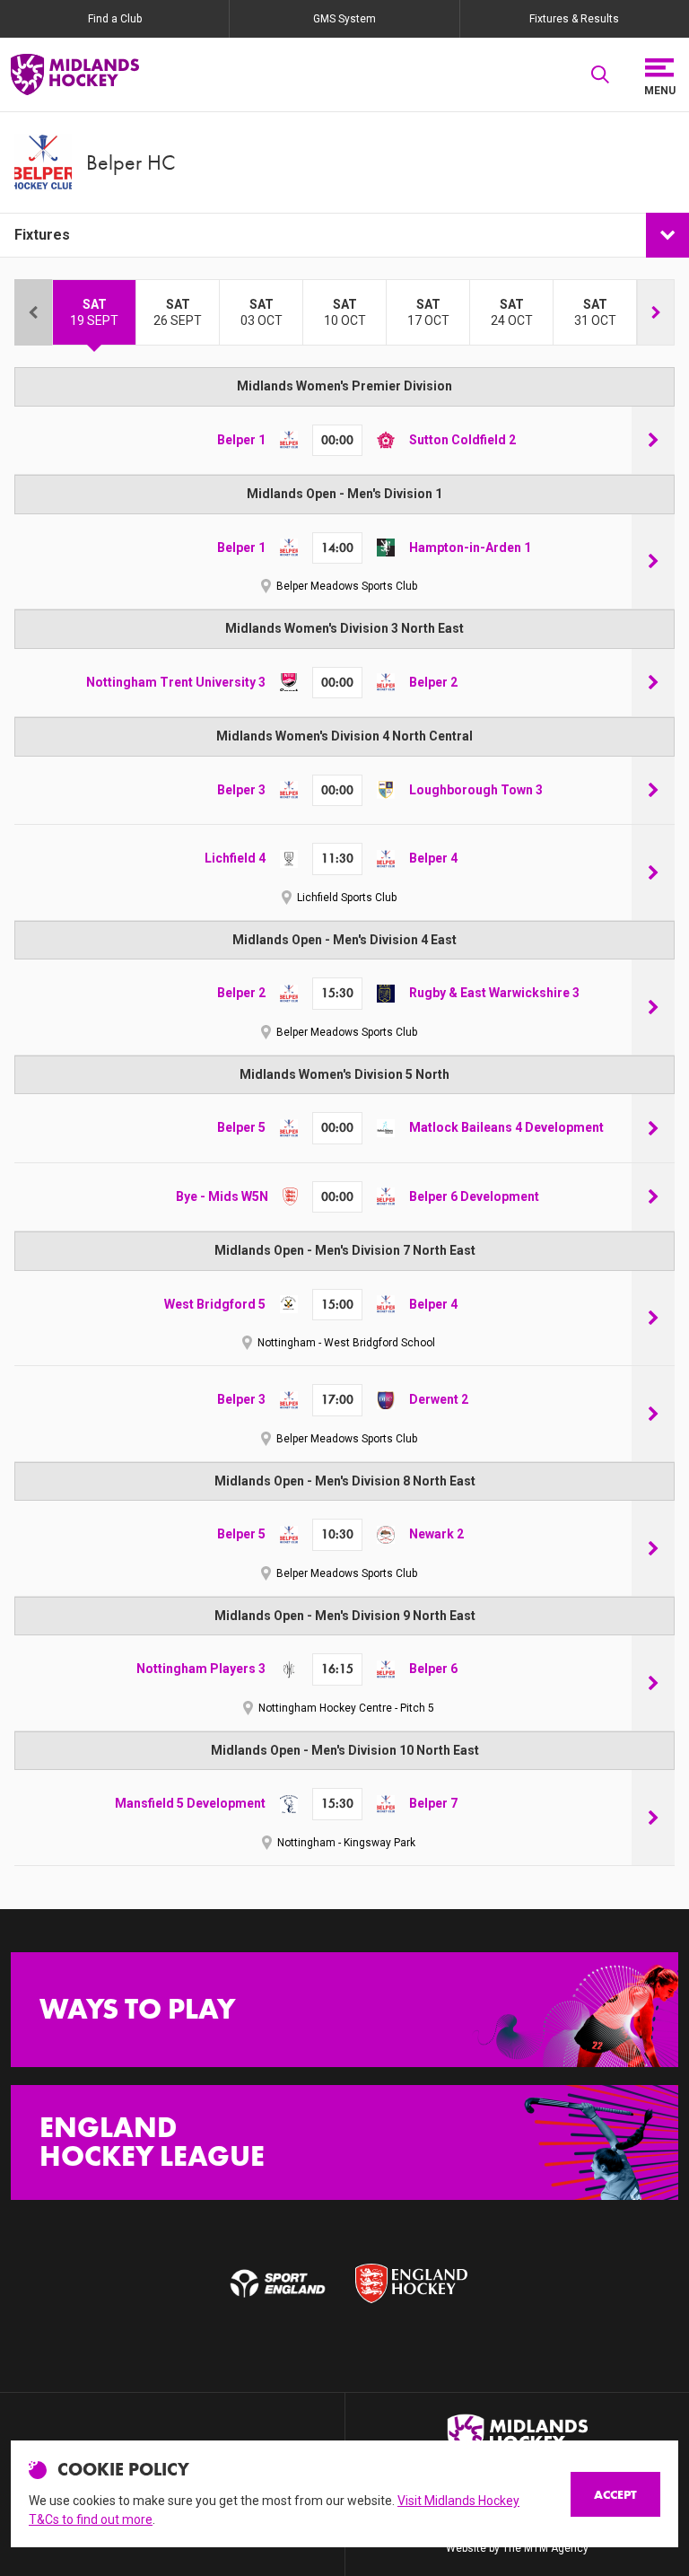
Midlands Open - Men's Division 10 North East (345, 1750)
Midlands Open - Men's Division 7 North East (345, 1250)
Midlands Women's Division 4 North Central (344, 736)
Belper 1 (241, 440)
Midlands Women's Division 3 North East (344, 628)
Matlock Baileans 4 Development (506, 1127)
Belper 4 (433, 858)
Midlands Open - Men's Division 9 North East (345, 1616)
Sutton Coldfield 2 (462, 440)
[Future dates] (656, 312)
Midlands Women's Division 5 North (344, 1074)
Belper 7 (433, 1803)
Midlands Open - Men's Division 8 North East (345, 1481)
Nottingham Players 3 (201, 1669)
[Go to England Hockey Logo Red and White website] (411, 2284)
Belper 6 (433, 1669)
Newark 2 (436, 1534)
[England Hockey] (75, 74)
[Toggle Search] (600, 74)
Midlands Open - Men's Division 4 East (344, 940)
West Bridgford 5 (215, 1304)
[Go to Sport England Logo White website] (278, 2284)
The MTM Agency (545, 2548)
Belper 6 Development (474, 1196)
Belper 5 (241, 1127)
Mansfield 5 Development (190, 1803)
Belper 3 (241, 790)
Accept (615, 2494)
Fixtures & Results (574, 19)
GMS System (344, 19)
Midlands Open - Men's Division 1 (344, 494)
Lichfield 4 (235, 858)
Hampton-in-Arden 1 (470, 548)
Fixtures (42, 235)
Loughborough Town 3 (476, 790)
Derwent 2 (439, 1399)
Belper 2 (433, 682)
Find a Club (115, 19)
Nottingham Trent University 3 (176, 682)
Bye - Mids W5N (222, 1196)
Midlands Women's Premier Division (344, 386)
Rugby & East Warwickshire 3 (494, 993)
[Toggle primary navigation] (659, 74)
